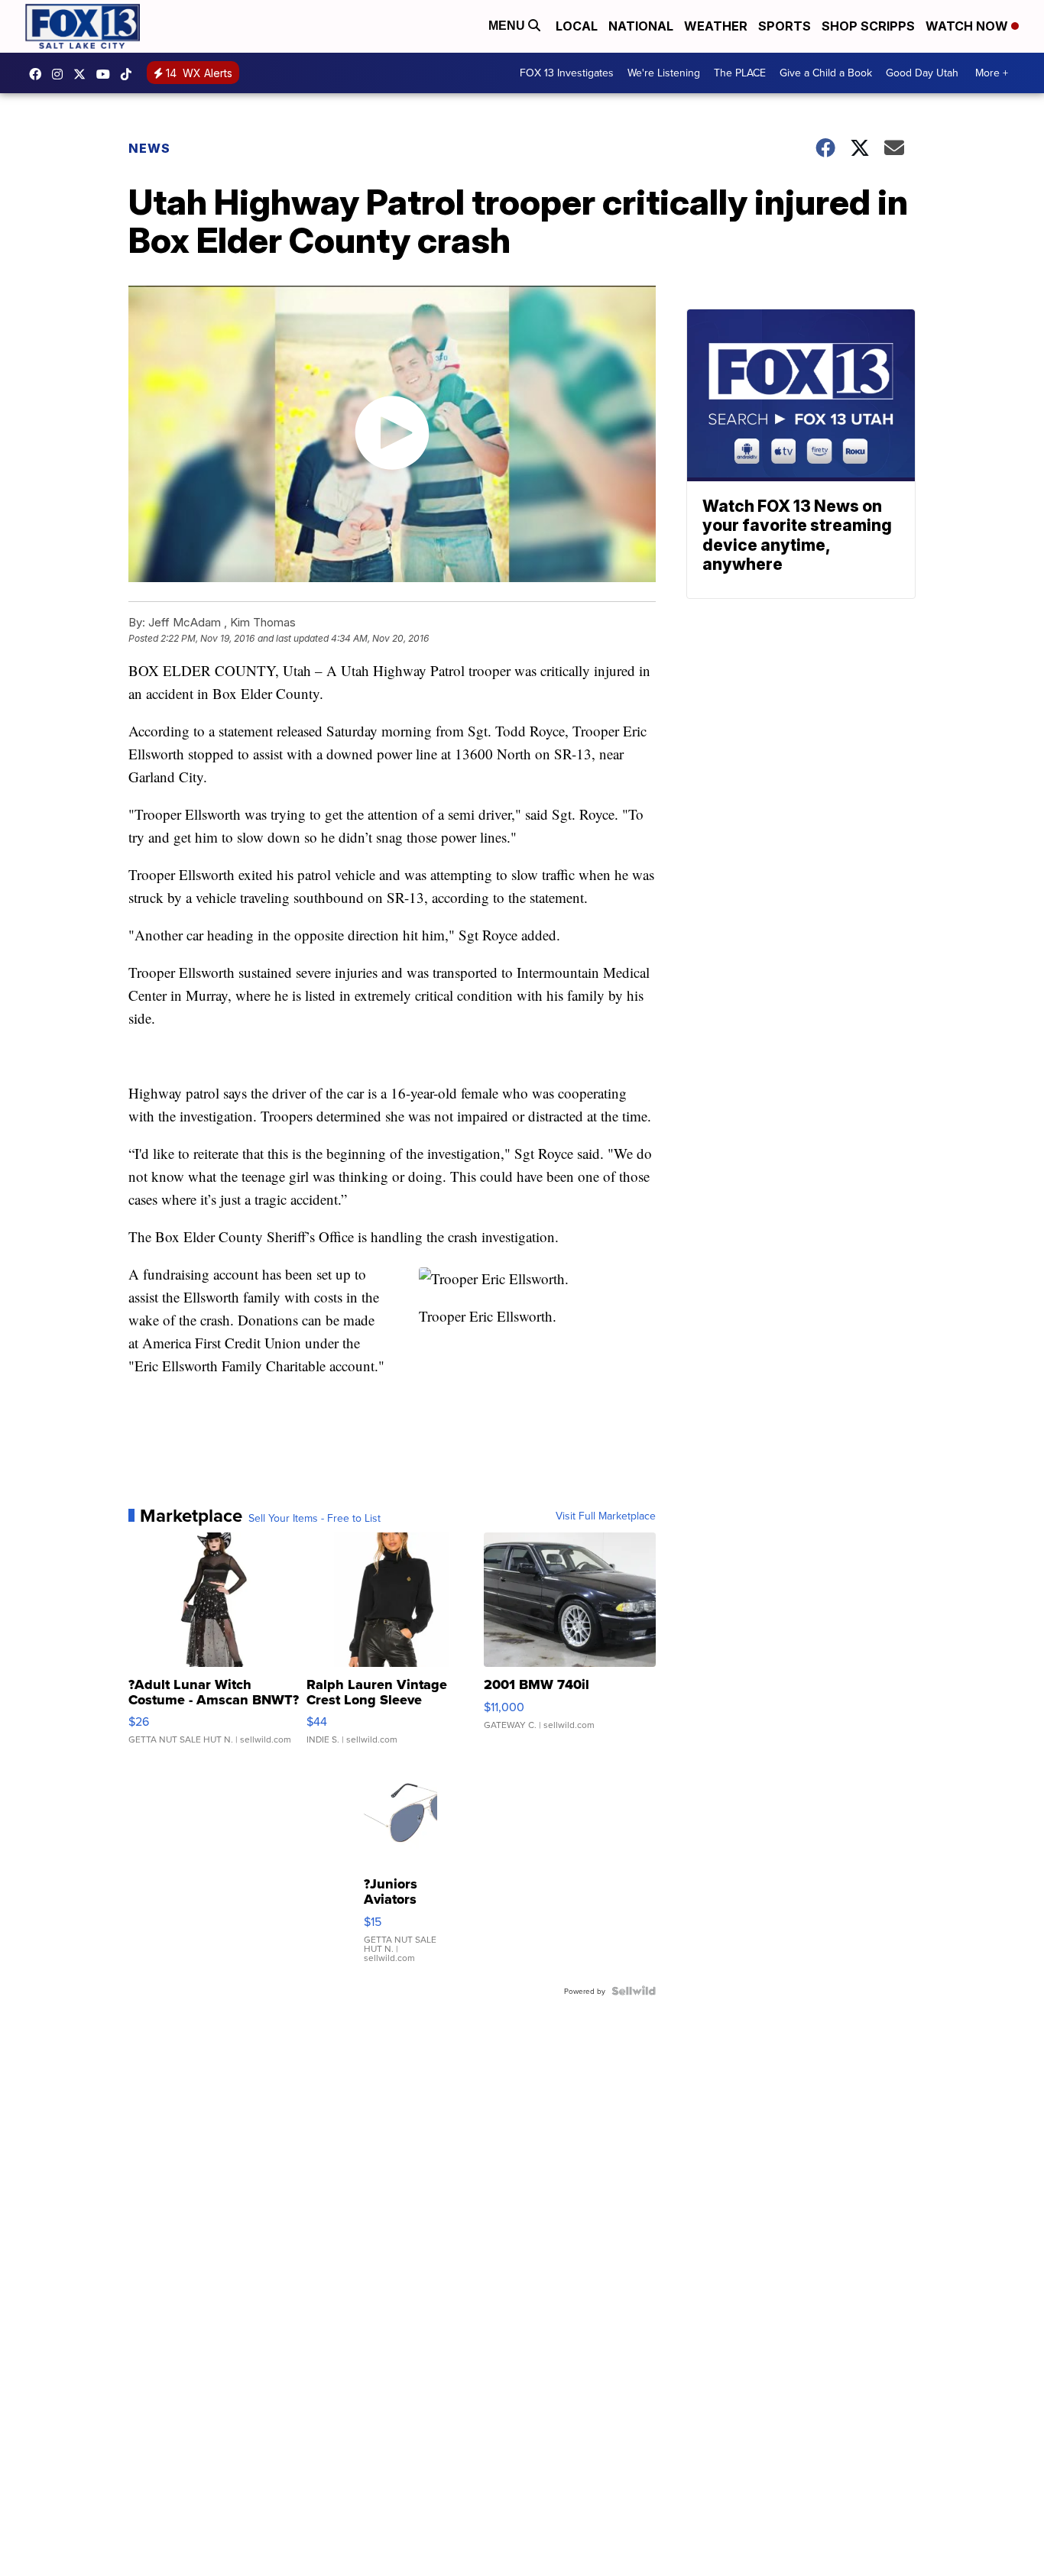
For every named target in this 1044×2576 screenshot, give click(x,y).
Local (577, 26)
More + (992, 73)
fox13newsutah (39, 74)
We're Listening (664, 73)
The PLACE (740, 73)
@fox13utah (130, 74)
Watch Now (968, 26)
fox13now (61, 74)
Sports (785, 26)
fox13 (83, 74)
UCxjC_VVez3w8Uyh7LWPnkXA (107, 74)
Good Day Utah (922, 73)
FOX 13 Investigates (567, 73)
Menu (508, 26)
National (641, 26)
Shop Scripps (868, 26)
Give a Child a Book (826, 73)
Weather (716, 26)
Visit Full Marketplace (606, 1516)
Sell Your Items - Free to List (314, 1518)
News (149, 148)
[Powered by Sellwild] (634, 1991)
